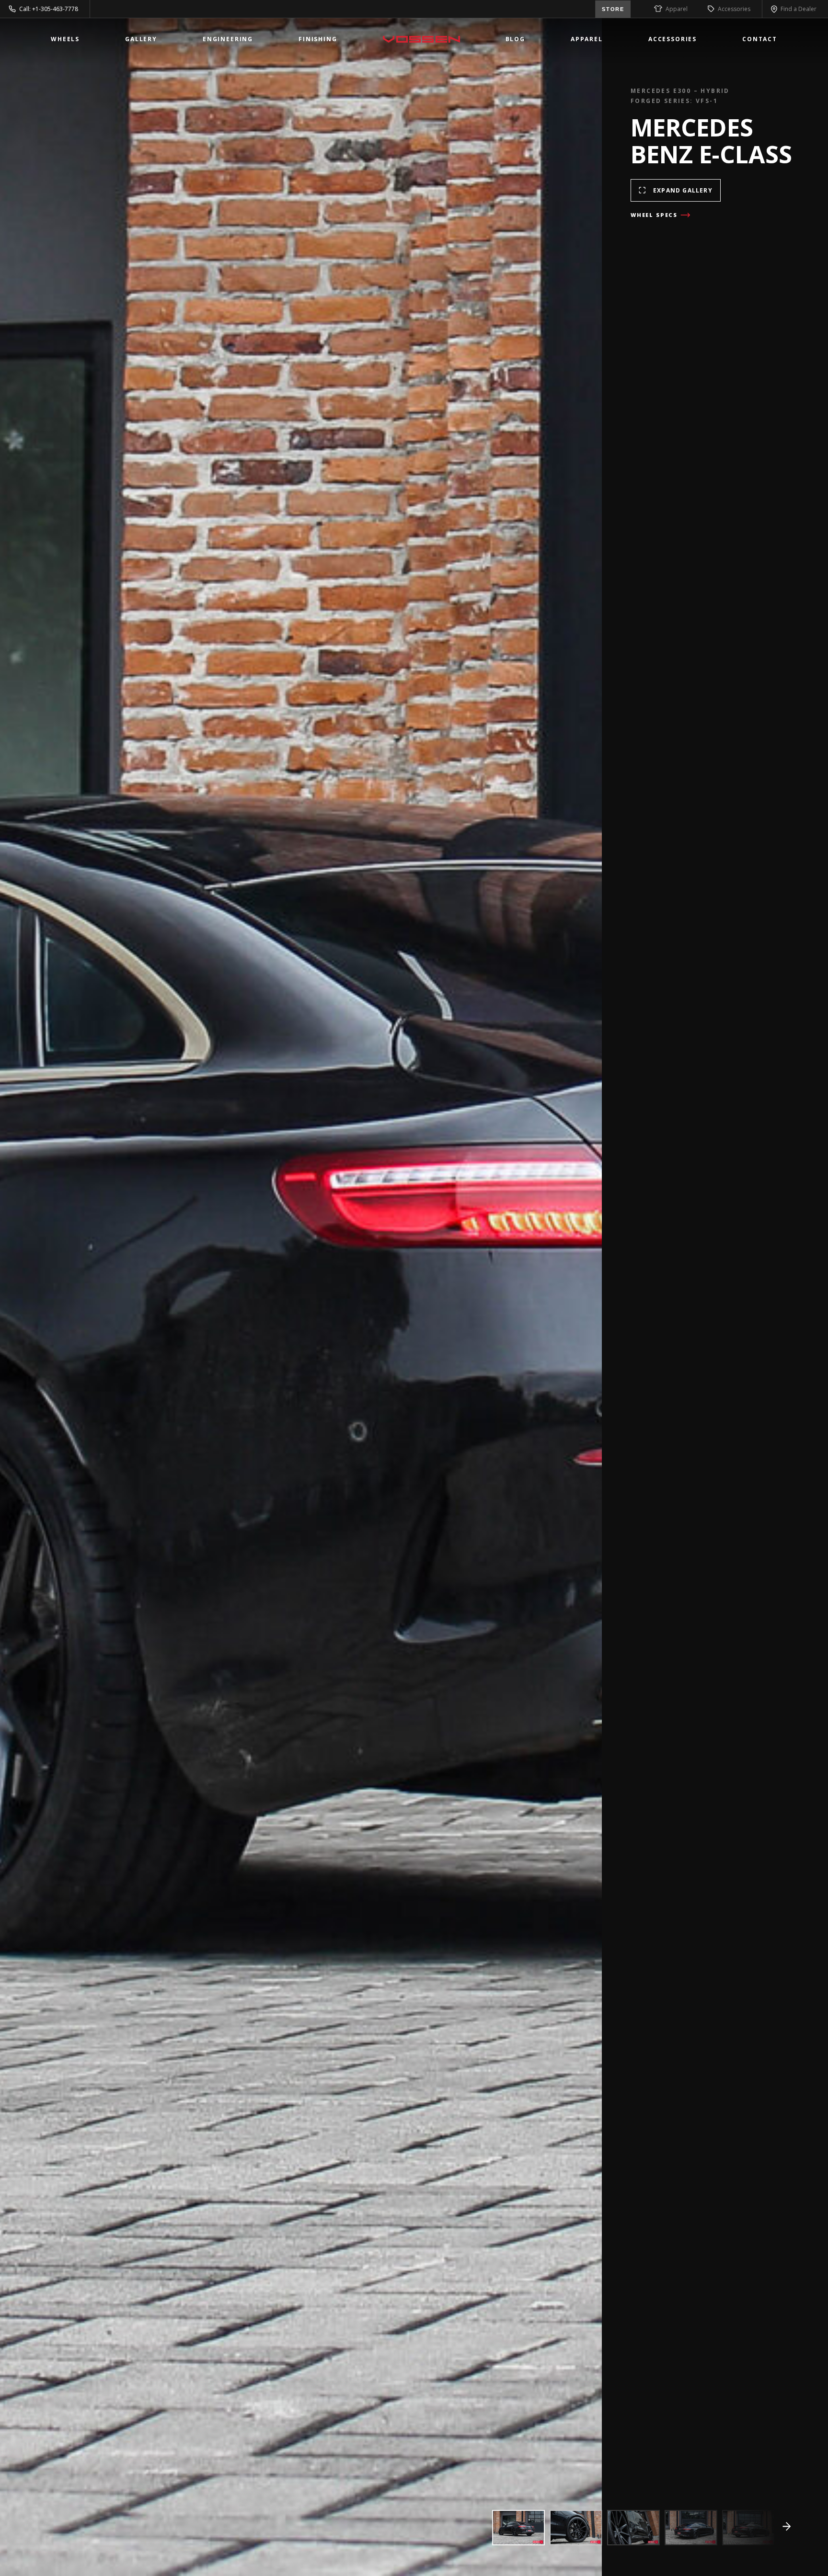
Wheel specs (654, 215)
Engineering (228, 39)
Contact (760, 39)
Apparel (677, 9)
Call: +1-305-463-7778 (49, 9)
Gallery (141, 39)
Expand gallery (683, 190)
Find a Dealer (799, 9)
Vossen (421, 39)
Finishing (318, 39)
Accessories (734, 9)
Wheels (65, 39)
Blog (515, 39)
